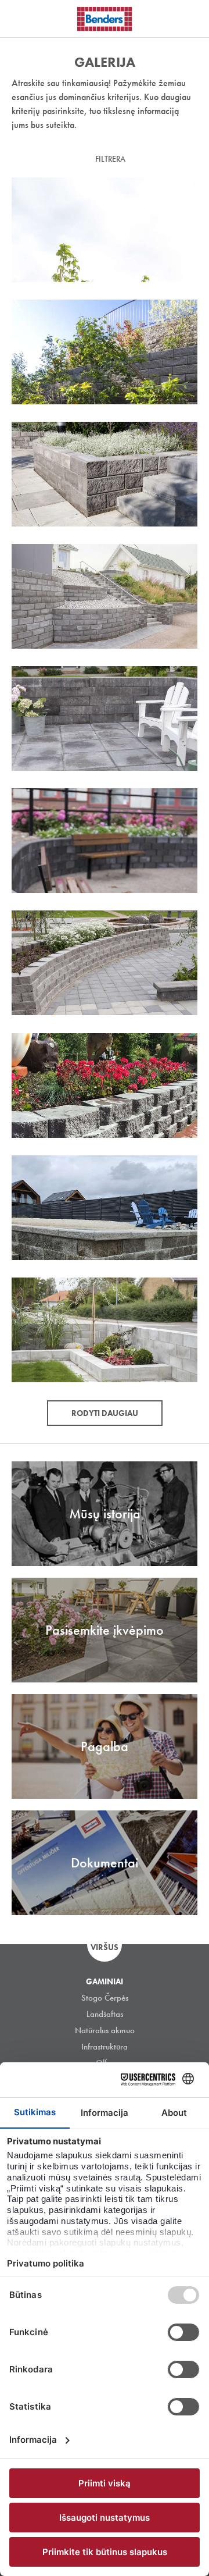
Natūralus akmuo (105, 2030)
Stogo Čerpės (105, 1998)
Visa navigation (23, 19)
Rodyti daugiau (105, 1413)
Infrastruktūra (105, 2047)
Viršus (105, 1947)
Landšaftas (105, 2014)
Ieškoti (192, 17)
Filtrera (110, 159)
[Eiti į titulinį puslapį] (105, 19)
